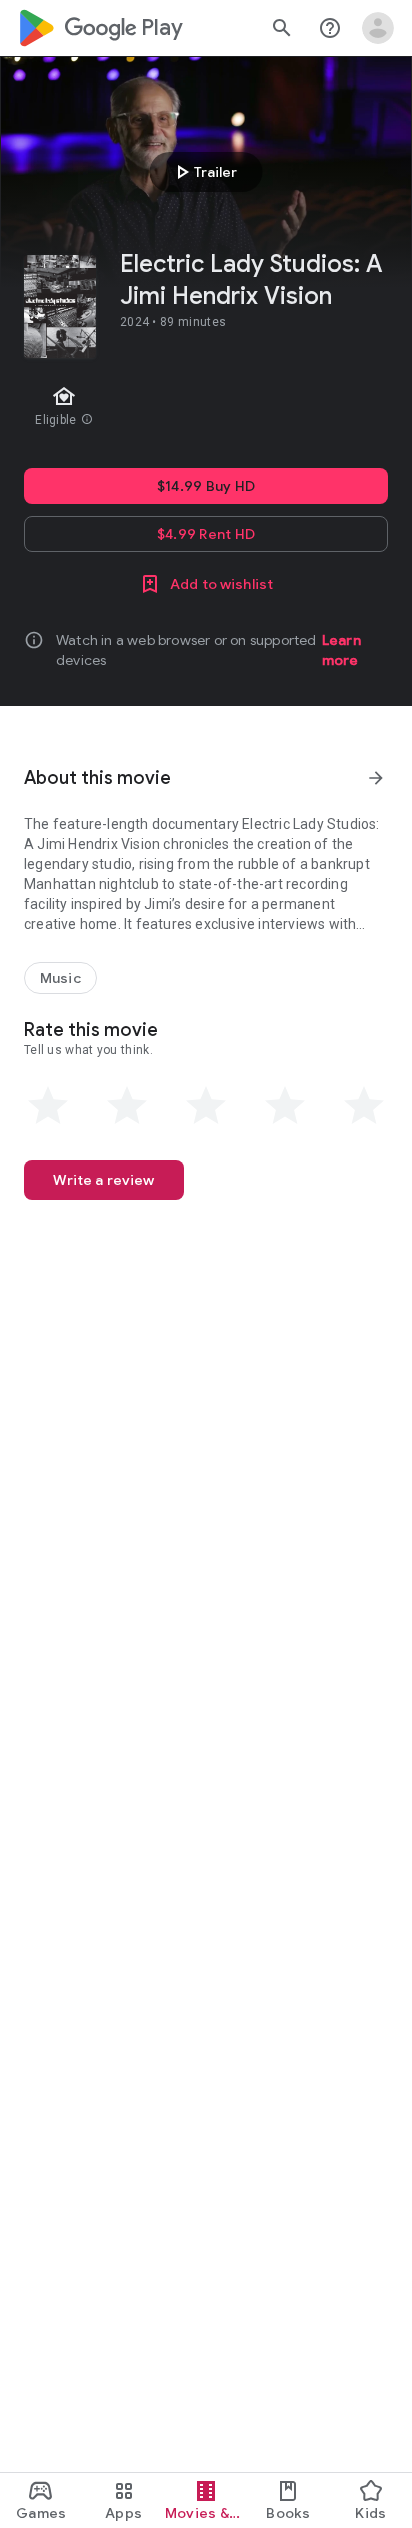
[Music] (60, 978)
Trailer (203, 172)
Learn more (341, 650)
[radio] (48, 1106)
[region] (206, 408)
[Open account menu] (378, 28)
